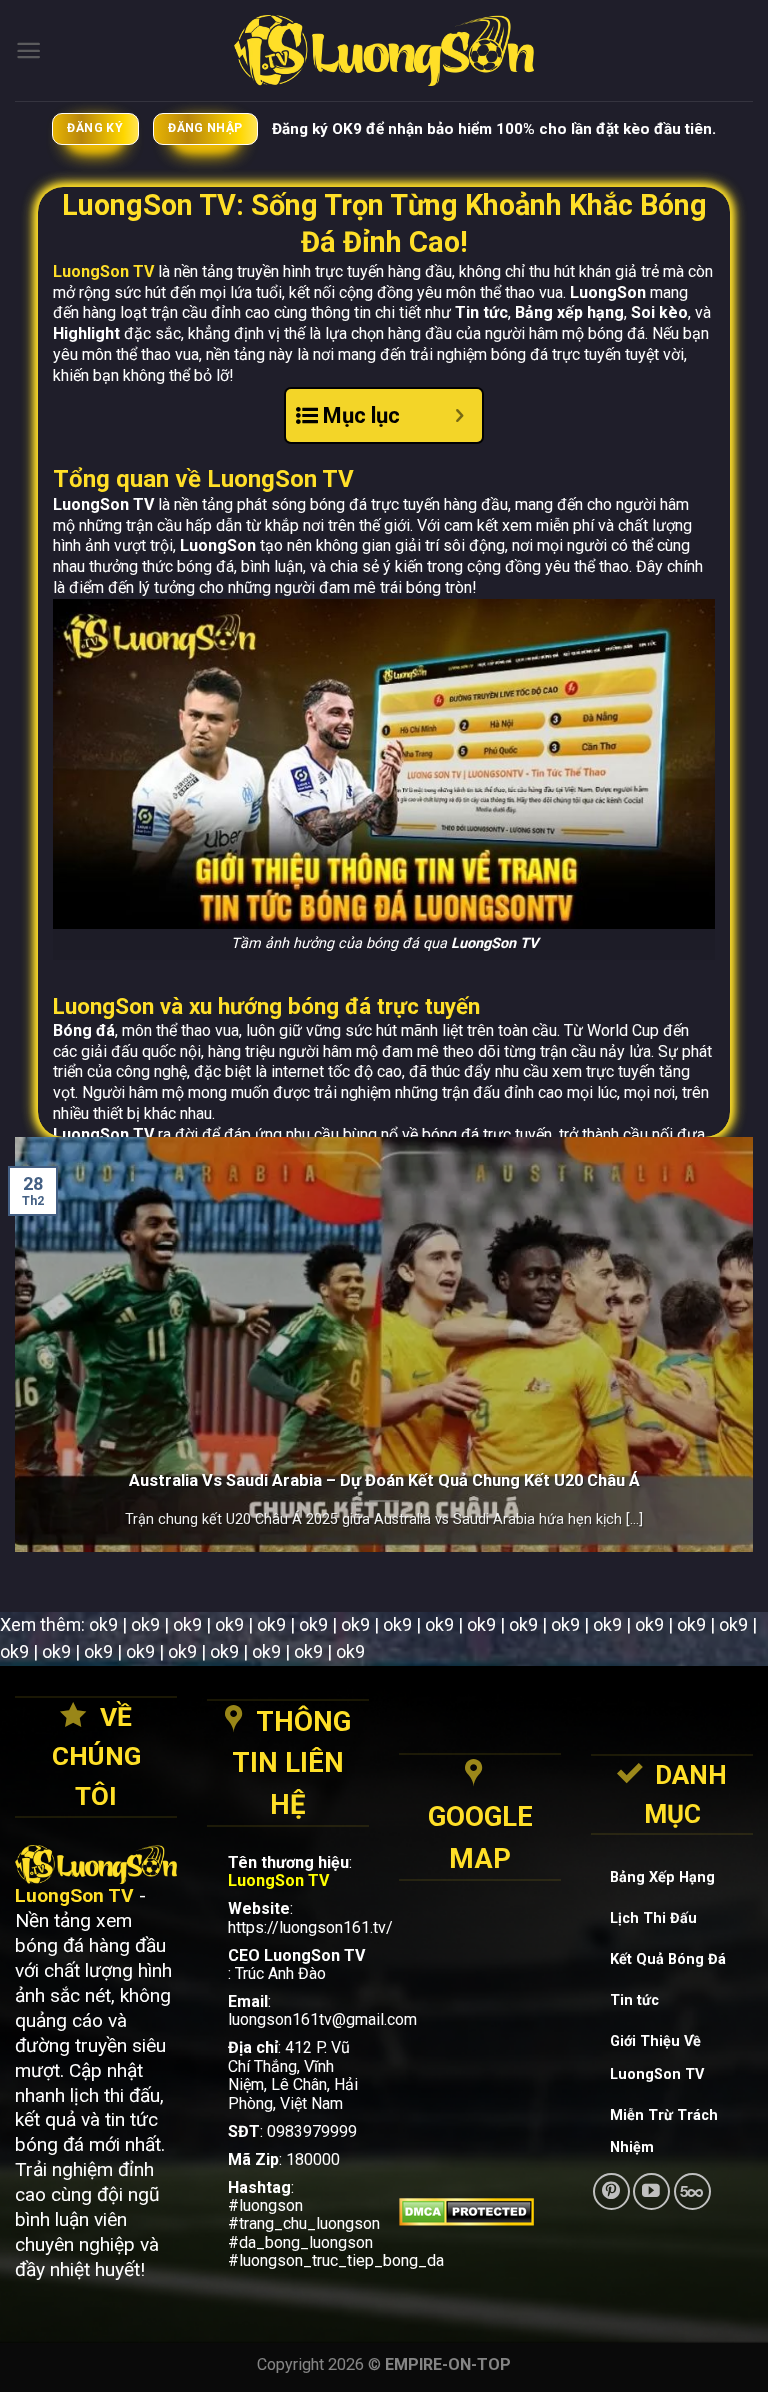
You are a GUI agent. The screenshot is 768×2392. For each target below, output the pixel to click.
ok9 (103, 1624)
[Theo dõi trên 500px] (692, 2191)
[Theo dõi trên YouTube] (651, 2191)
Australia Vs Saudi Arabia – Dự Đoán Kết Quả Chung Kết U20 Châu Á (384, 1480)
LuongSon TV (103, 271)
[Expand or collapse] (459, 415)
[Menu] (28, 50)
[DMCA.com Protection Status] (480, 2212)
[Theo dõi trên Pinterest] (611, 2191)
